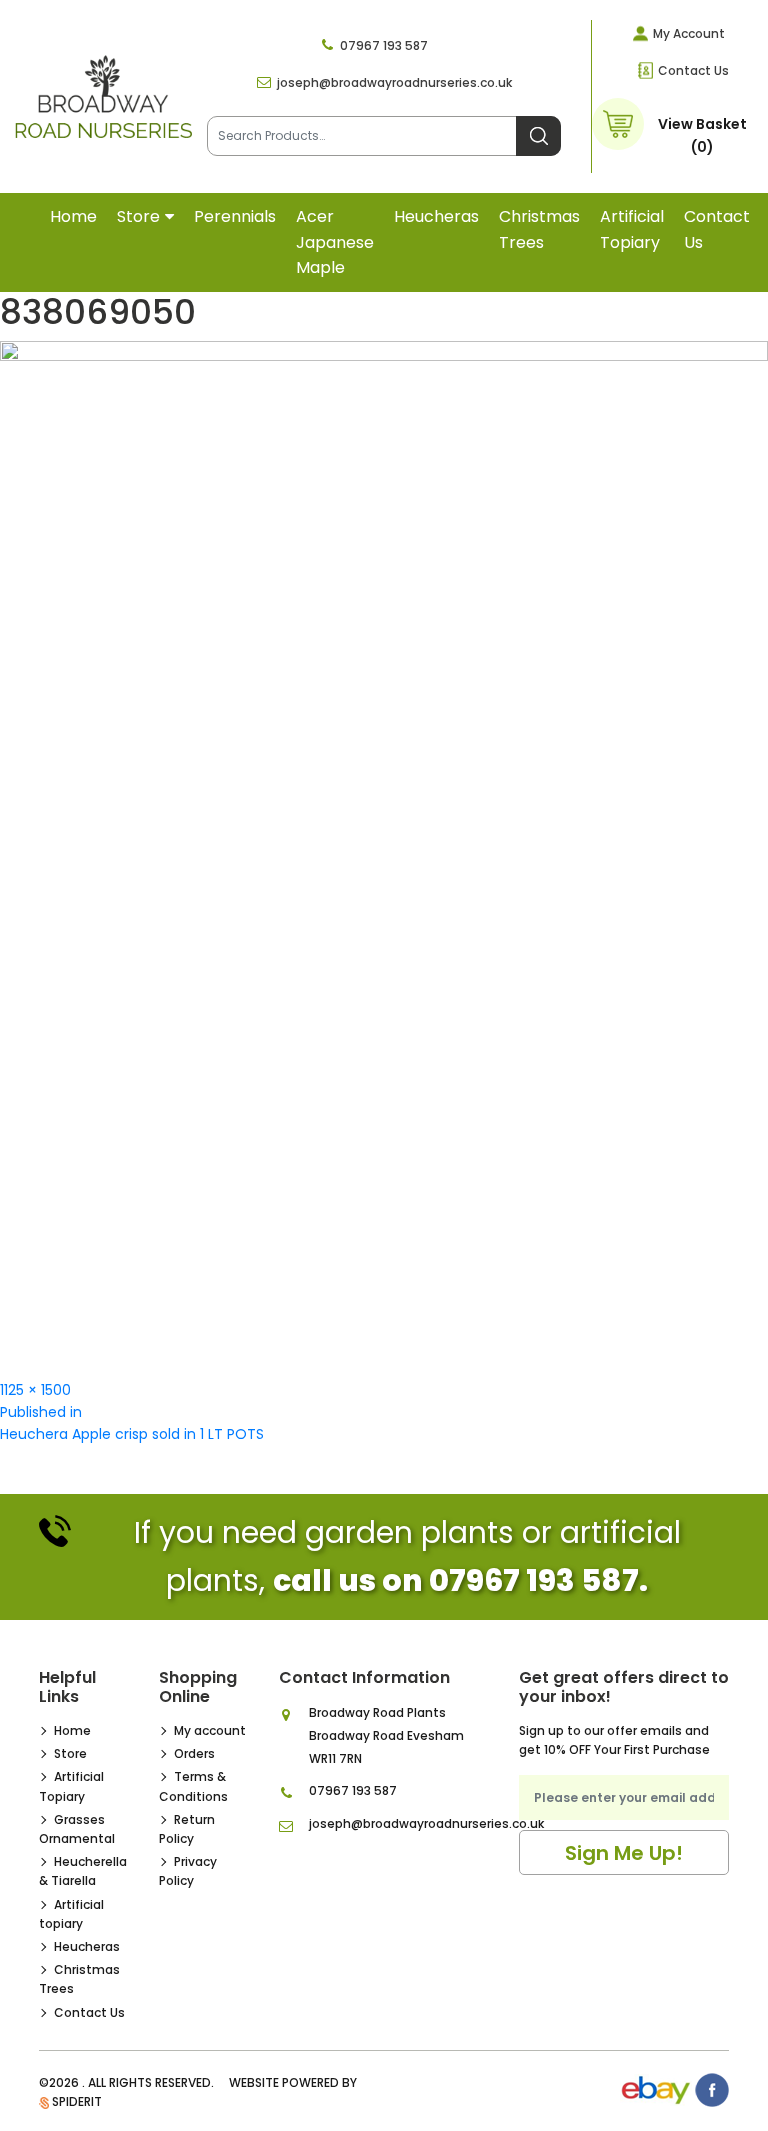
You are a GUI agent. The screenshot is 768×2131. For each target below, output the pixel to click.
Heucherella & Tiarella (83, 1871)
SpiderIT (77, 2101)
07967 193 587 (384, 45)
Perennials (235, 216)
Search (538, 136)
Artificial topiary (632, 229)
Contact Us (693, 70)
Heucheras (436, 216)
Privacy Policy (188, 1871)
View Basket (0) (702, 135)
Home (73, 216)
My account (210, 1730)
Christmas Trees (539, 229)
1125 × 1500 (35, 1390)
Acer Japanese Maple (335, 242)
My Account (689, 33)
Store (138, 216)
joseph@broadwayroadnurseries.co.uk (394, 82)
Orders (194, 1753)
